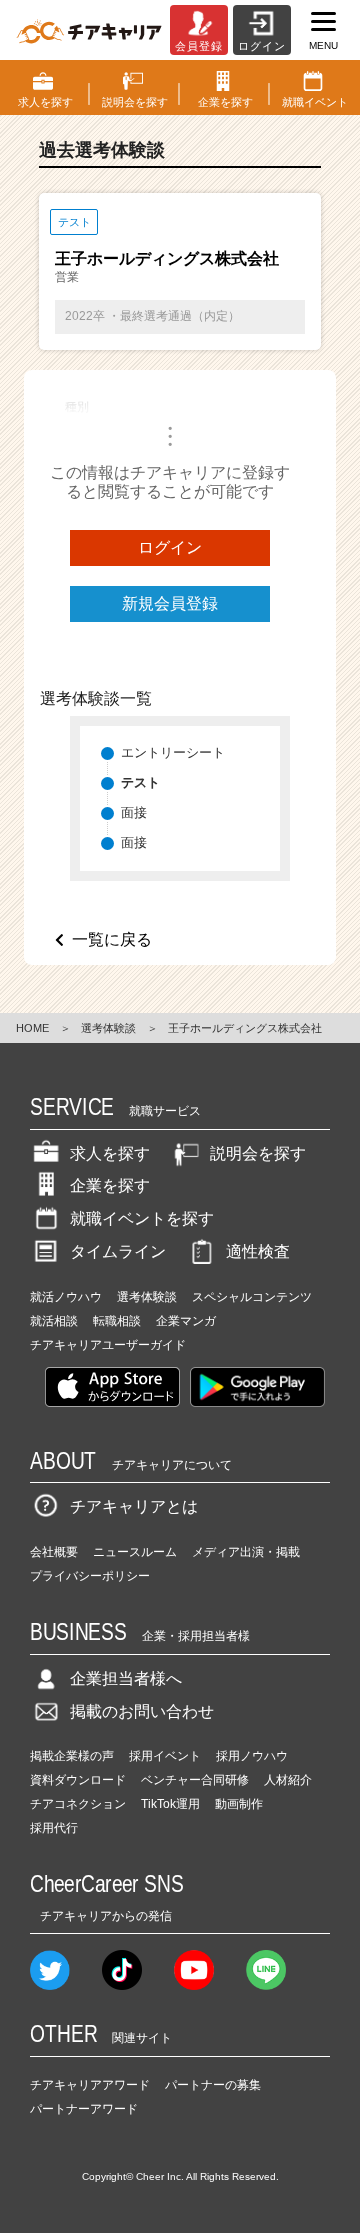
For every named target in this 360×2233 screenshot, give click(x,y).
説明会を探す (258, 1153)
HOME (32, 1028)
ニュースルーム (135, 1552)
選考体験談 (108, 1028)
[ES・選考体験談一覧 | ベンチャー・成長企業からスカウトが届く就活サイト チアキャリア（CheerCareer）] (89, 30)
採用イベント (165, 1756)
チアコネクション (78, 1804)
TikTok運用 (170, 1804)
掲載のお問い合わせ (142, 1711)
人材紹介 (288, 1780)
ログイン (170, 547)
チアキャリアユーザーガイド (108, 1345)
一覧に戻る (112, 939)
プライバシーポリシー (90, 1576)
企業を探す (110, 1185)
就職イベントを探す (142, 1218)
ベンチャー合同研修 (195, 1780)
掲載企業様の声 (72, 1756)
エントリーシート (173, 752)
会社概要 (54, 1552)
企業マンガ (186, 1321)
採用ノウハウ (252, 1756)
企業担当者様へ (126, 1678)
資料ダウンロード (78, 1780)
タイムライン (118, 1251)
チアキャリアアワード (90, 2085)
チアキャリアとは (134, 1506)
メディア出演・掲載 (246, 1552)
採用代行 (54, 1828)
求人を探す (110, 1153)
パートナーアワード (84, 2109)
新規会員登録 (170, 603)
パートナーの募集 (213, 2085)
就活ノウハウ (66, 1297)
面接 (134, 812)
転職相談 (117, 1321)
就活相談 (54, 1321)
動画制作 (239, 1804)
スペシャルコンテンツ (252, 1297)
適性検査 (258, 1251)
